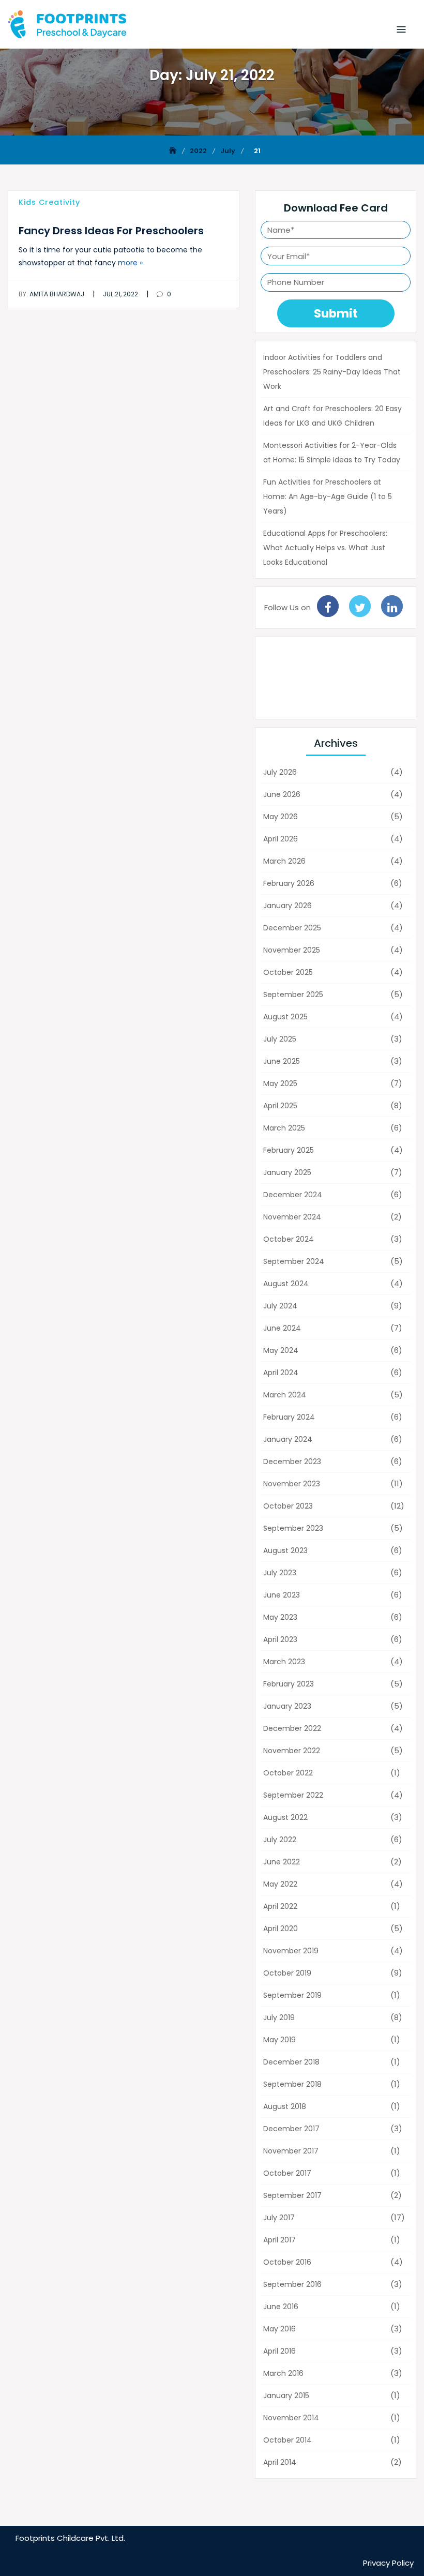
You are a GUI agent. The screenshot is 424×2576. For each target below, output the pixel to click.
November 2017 (291, 2151)
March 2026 (284, 861)
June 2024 (282, 1328)
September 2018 (292, 2084)
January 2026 (287, 906)
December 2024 (293, 1195)
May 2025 (280, 1083)
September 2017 (292, 2195)
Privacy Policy (388, 2563)
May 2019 (279, 2040)
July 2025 (280, 1039)
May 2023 (280, 1617)
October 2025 (288, 972)
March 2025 (284, 1128)
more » (130, 263)
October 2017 (287, 2173)
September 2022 (293, 1795)
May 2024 (281, 1350)
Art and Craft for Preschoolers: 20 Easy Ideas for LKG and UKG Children (332, 416)
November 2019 (291, 1951)
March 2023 (284, 1662)
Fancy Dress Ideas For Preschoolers (111, 231)
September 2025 (293, 995)
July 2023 (280, 1573)
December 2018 (291, 2062)
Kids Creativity (49, 202)
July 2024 (280, 1306)
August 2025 (285, 1017)
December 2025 (292, 928)
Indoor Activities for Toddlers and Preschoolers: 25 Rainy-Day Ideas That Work (332, 372)
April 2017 (279, 2240)
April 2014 (280, 2462)
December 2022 (292, 1728)
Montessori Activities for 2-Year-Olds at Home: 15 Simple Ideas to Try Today (332, 453)
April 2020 (281, 1929)
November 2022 (292, 1751)
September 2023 (293, 1528)
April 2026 (281, 839)
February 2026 (289, 883)
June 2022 (282, 1862)
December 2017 (291, 2129)
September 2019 (292, 1995)
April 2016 (279, 2351)
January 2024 (288, 1439)
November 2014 (291, 2418)
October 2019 (287, 1973)
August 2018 (285, 2106)
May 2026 (281, 817)
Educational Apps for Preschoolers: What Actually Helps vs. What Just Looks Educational (325, 548)
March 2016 (283, 2373)
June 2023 (282, 1595)
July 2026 (280, 772)
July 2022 (280, 1840)
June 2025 (282, 1061)
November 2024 (292, 1217)
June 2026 (282, 794)
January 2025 (287, 1172)
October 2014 (287, 2440)
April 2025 (280, 1106)
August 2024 (286, 1284)
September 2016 (292, 2284)
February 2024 (289, 1417)
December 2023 (292, 1462)
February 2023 (289, 1684)
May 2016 (279, 2329)
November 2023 (292, 1484)
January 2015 (286, 2396)
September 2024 (294, 1261)
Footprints (35, 2538)
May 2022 (280, 1884)
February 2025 (289, 1150)
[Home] (174, 151)
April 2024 (281, 1373)
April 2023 (280, 1639)
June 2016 (281, 2307)
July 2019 (279, 2017)
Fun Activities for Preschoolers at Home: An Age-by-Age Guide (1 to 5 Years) (328, 496)
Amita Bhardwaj (51, 294)
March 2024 (285, 1395)
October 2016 (287, 2262)
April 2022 (280, 1906)
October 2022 (288, 1773)
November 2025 (292, 950)
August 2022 (285, 1817)
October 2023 (288, 1506)
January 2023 (287, 1706)
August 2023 (285, 1550)
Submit (336, 313)
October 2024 (289, 1239)
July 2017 (279, 2218)
